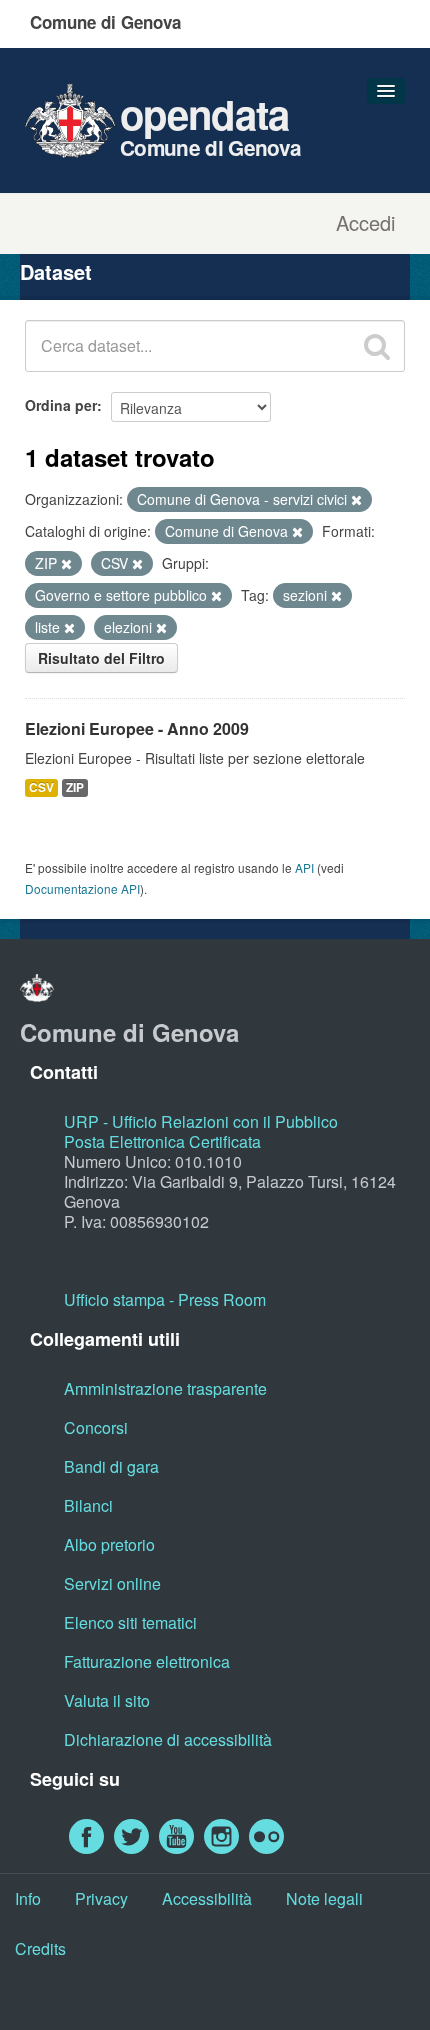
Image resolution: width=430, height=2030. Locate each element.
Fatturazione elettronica (147, 1661)
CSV (41, 787)
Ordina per (61, 405)
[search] (377, 346)
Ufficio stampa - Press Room (165, 1299)
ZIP (75, 787)
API (304, 867)
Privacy (101, 1898)
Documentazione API (82, 888)
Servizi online (112, 1583)
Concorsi (96, 1427)
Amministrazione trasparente (165, 1388)
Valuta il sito (107, 1700)
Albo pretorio (109, 1544)
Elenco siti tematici (130, 1622)
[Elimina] (356, 500)
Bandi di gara (111, 1466)
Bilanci (88, 1505)
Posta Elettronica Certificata (162, 1141)
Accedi (365, 223)
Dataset (56, 271)
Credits (40, 1948)
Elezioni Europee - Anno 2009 (137, 728)
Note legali (324, 1898)
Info (28, 1898)
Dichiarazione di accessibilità (168, 1739)
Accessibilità (207, 1898)
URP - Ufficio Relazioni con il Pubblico (201, 1121)
